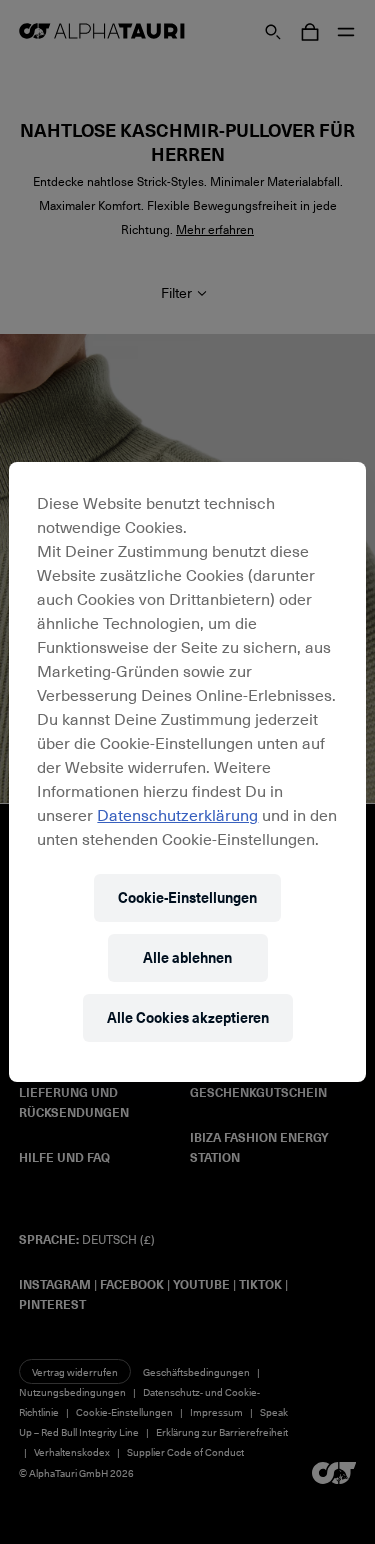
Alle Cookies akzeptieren (188, 1017)
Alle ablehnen (187, 957)
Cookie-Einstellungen (187, 897)
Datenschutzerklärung (177, 814)
